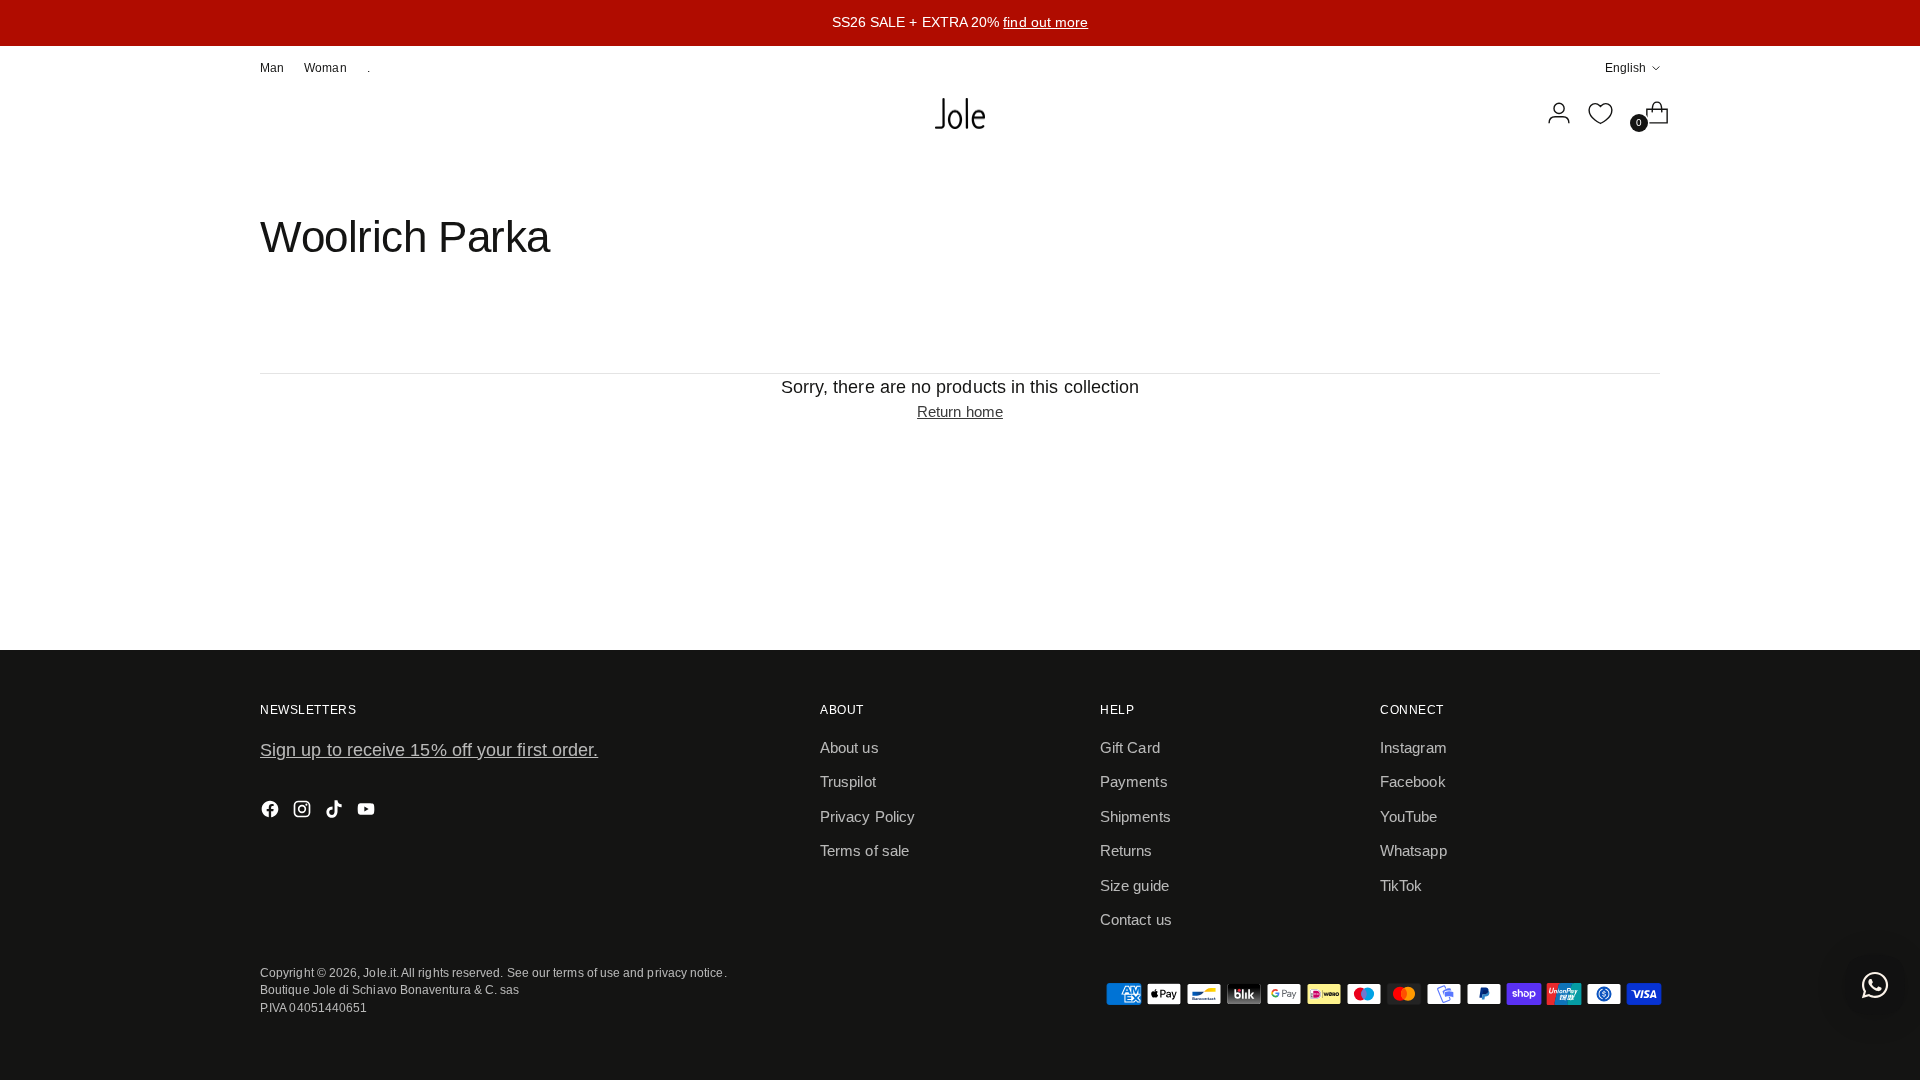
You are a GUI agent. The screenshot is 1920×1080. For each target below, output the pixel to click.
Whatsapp (1413, 850)
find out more (1045, 22)
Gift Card (1130, 747)
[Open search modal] (1509, 113)
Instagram (1413, 747)
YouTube (1409, 816)
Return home (960, 411)
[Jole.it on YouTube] (368, 812)
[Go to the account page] (1551, 113)
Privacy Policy (867, 816)
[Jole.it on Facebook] (272, 812)
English (1625, 67)
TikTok (1401, 885)
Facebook (1413, 781)
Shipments (1135, 816)
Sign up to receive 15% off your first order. (429, 750)
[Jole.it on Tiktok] (336, 812)
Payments (1134, 781)
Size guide (1134, 885)
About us (849, 747)
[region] (960, 23)
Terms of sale (864, 850)
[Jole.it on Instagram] (304, 812)
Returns (1126, 850)
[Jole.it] (960, 114)
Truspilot (848, 781)
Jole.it (379, 972)
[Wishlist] (1600, 113)
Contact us (1136, 919)
